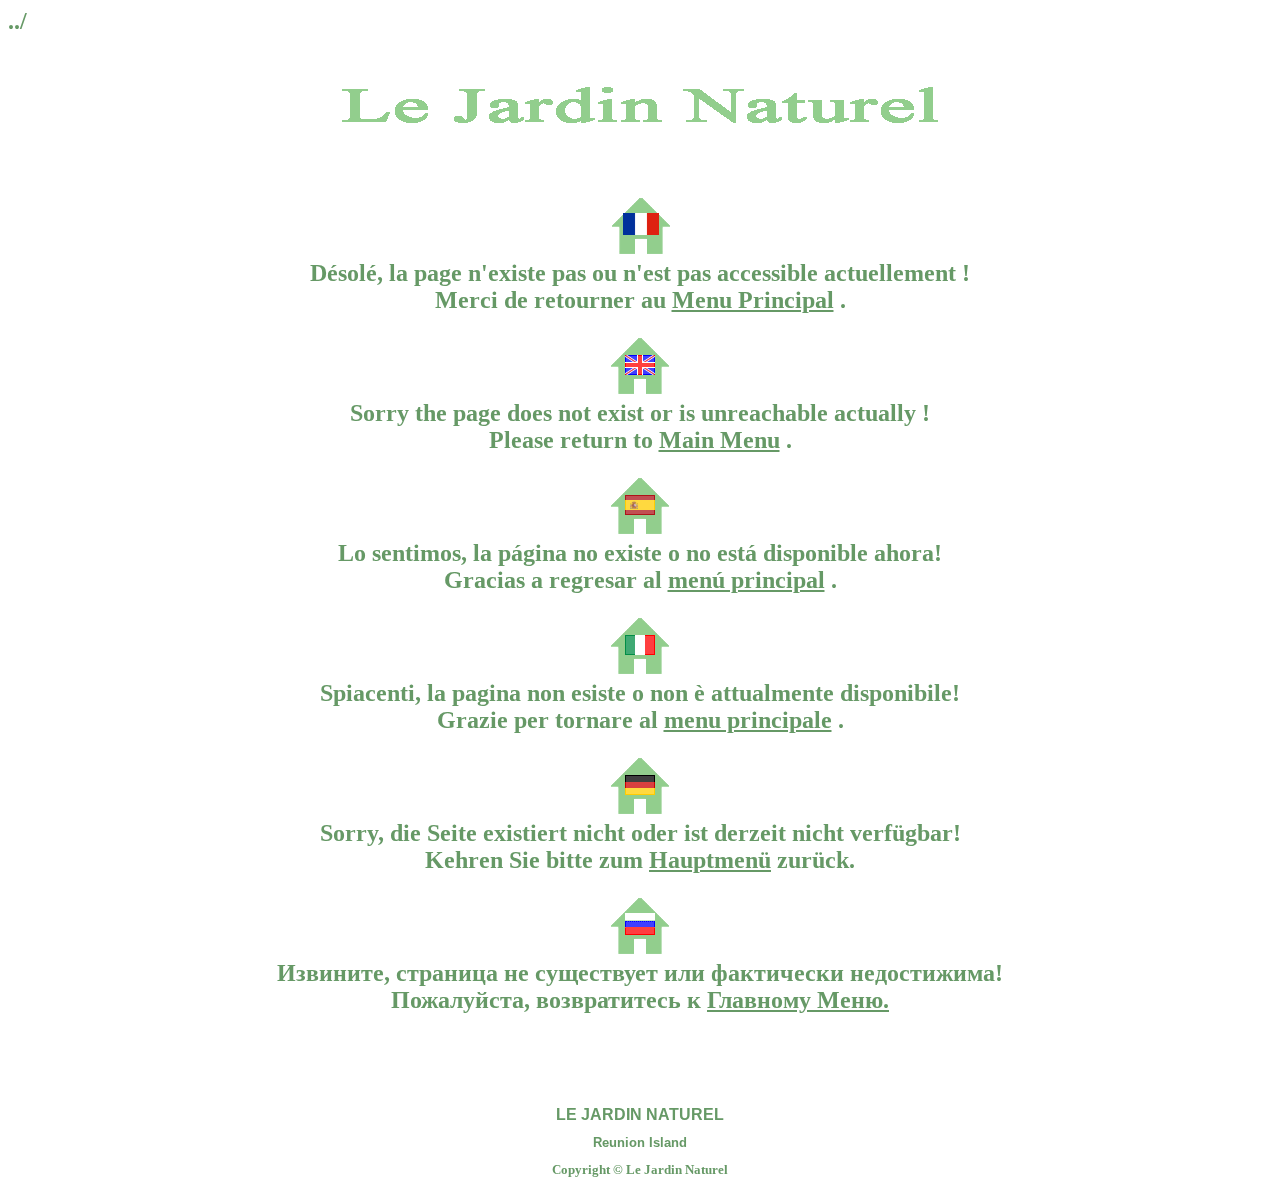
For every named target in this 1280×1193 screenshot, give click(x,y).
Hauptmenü (710, 860)
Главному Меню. (798, 1000)
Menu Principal (753, 300)
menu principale (748, 720)
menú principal (746, 580)
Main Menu (719, 440)
